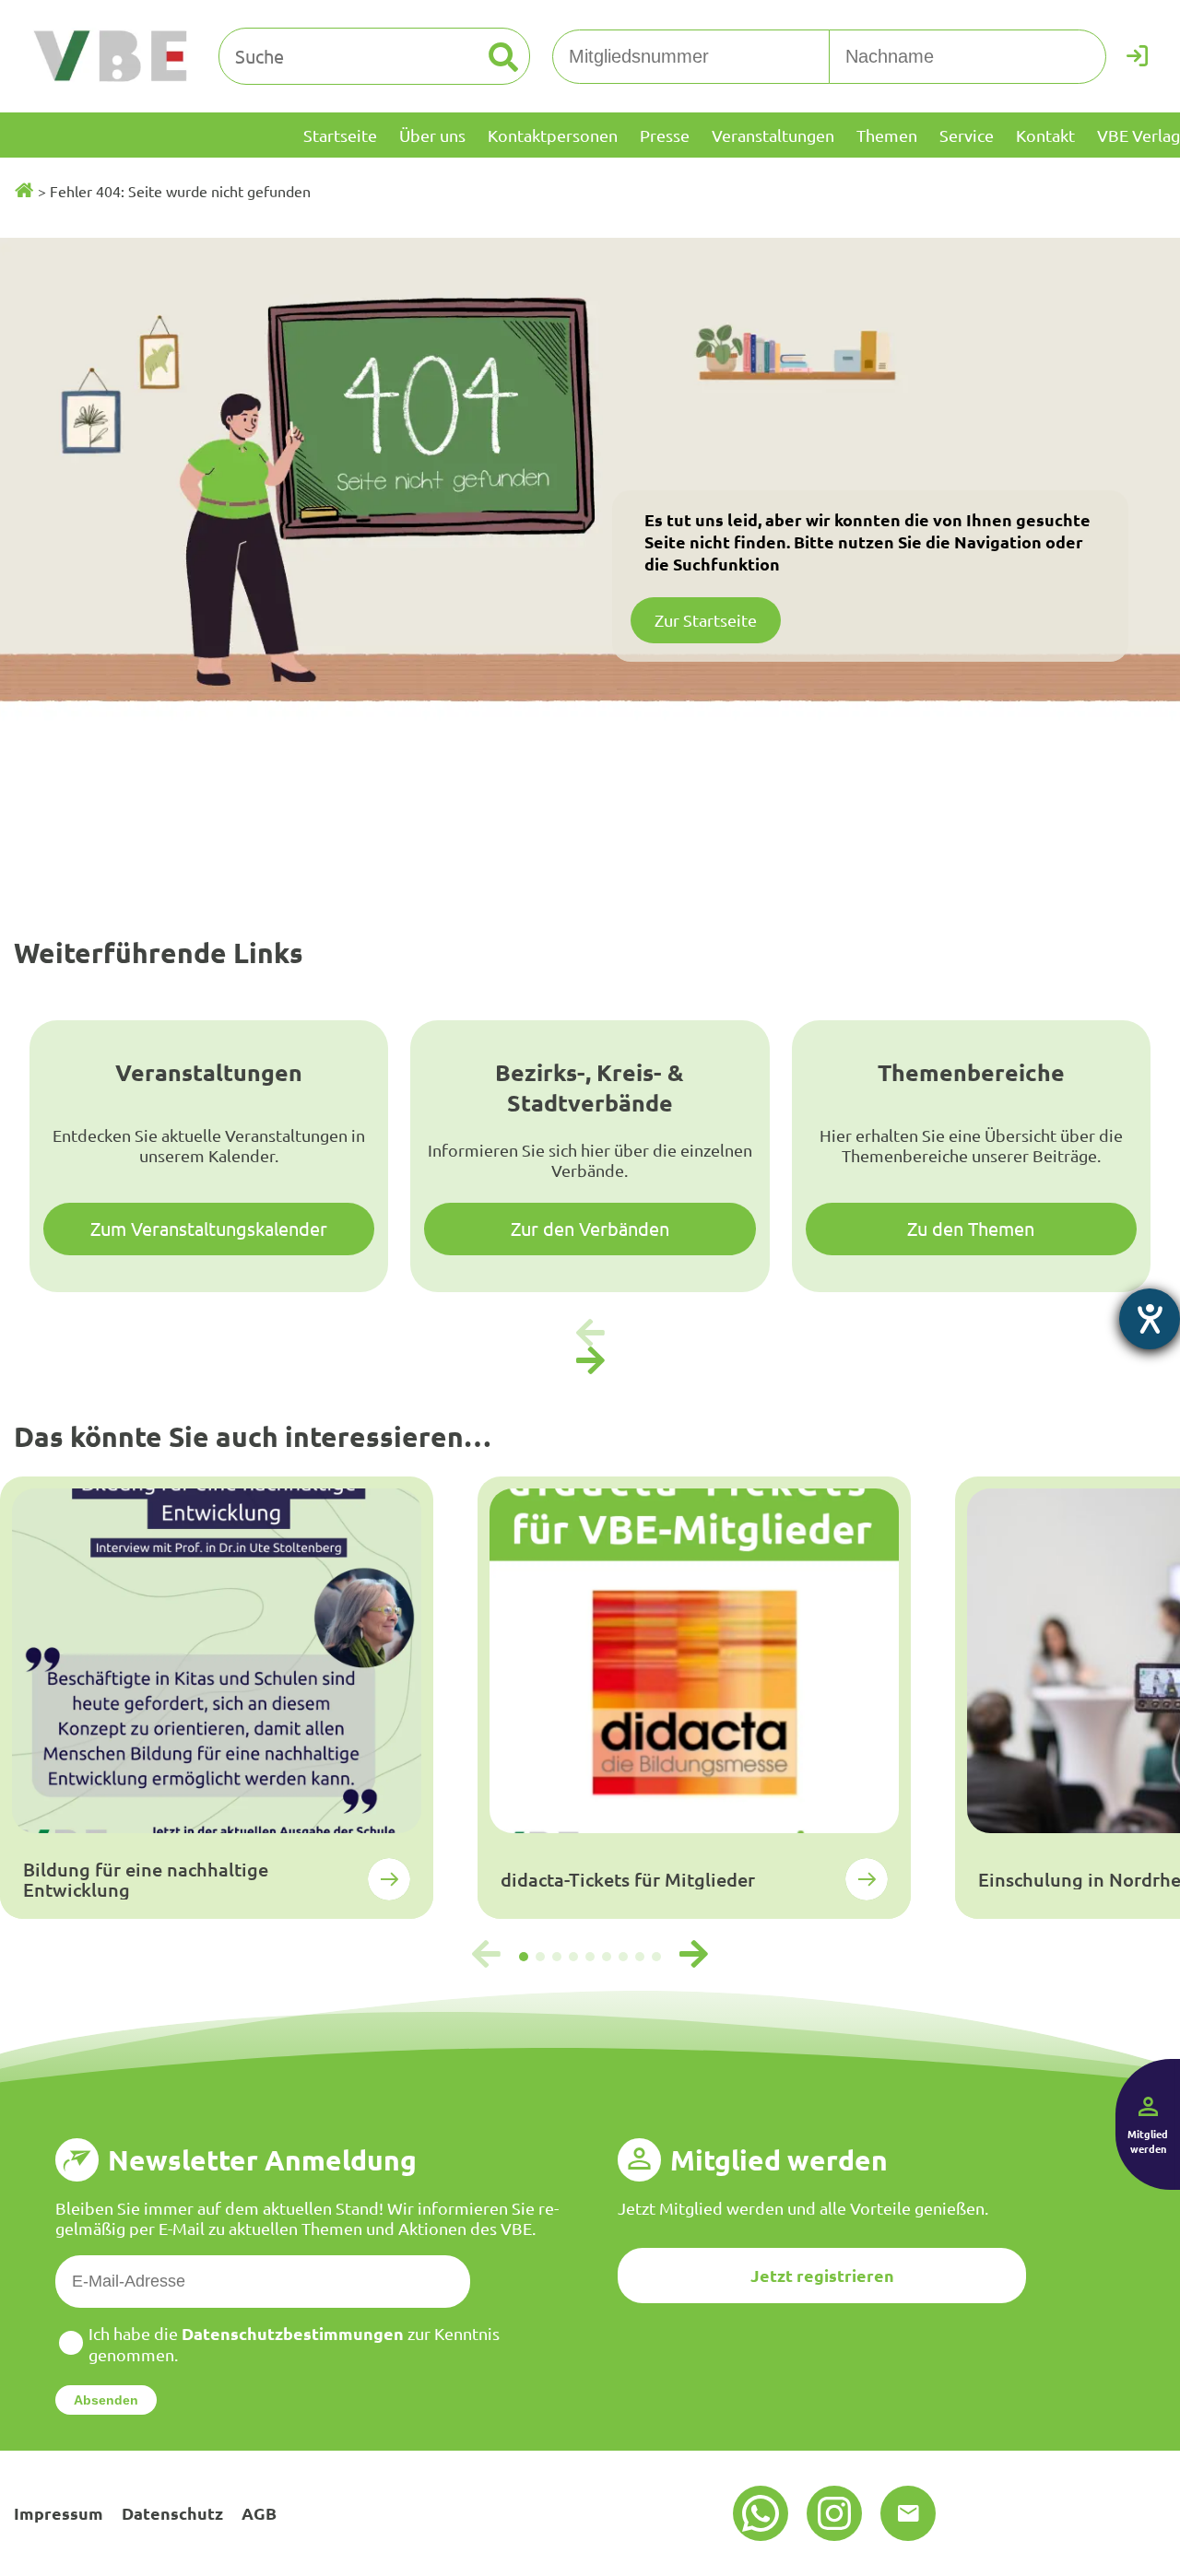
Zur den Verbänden (590, 1228)
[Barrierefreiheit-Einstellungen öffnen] (1150, 1319)
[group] (217, 1698)
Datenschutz (172, 2513)
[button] (590, 1361)
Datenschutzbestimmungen (293, 2333)
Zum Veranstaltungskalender (209, 1228)
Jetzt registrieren (822, 2275)
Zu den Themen (971, 1228)
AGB (259, 2513)
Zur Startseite (706, 620)
